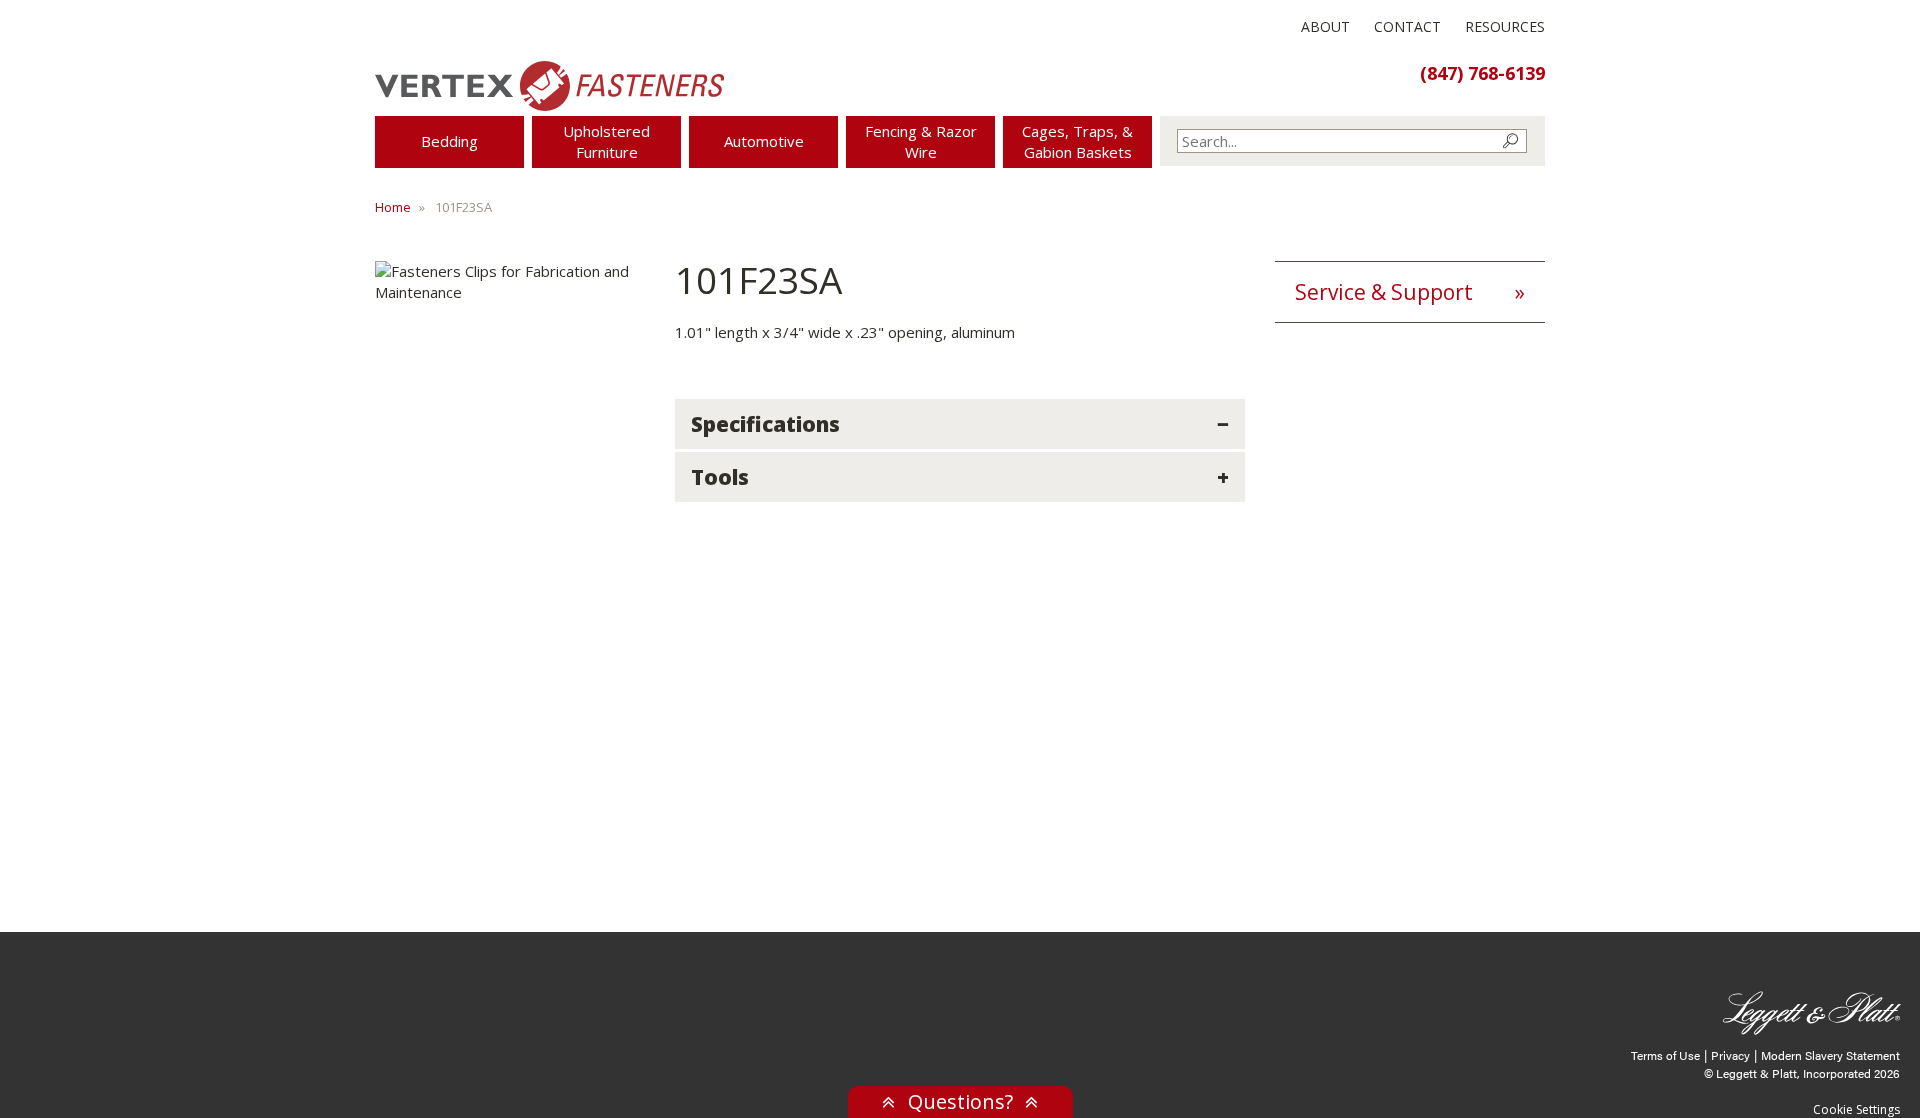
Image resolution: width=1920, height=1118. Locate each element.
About (1325, 26)
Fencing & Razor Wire (921, 141)
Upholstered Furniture (606, 141)
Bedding (449, 141)
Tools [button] (720, 477)
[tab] (960, 424)
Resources (1505, 26)
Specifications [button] (765, 424)
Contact (1407, 26)
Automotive (764, 141)
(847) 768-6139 (1482, 73)
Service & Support (1384, 292)
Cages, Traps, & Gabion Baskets (1077, 141)
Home (393, 207)
